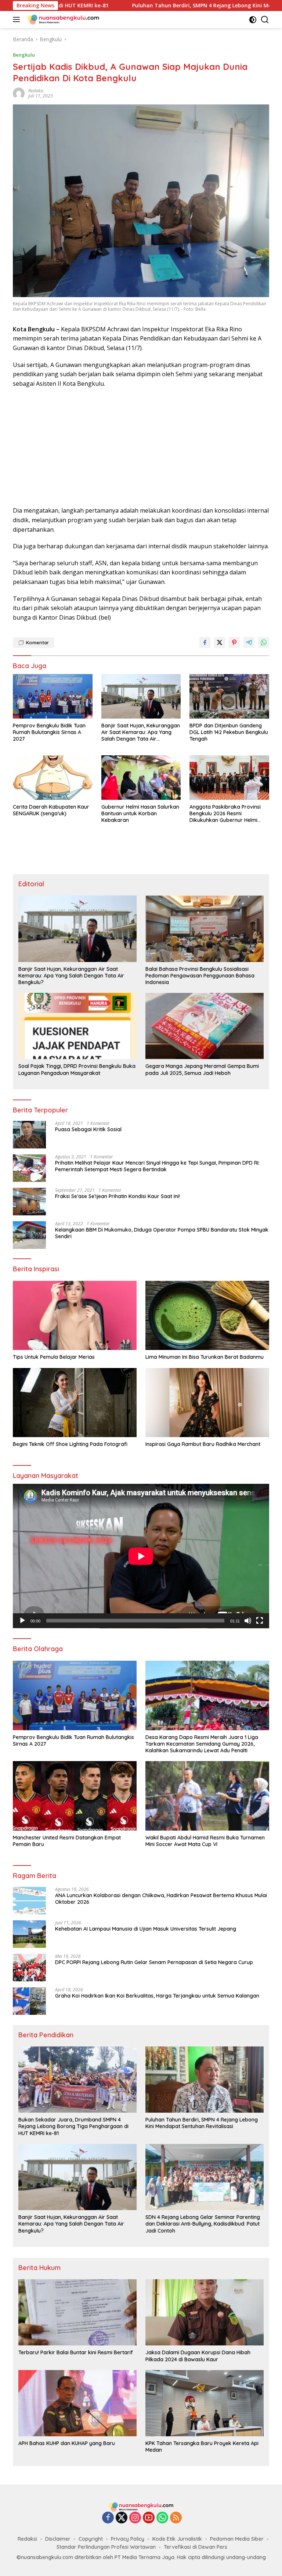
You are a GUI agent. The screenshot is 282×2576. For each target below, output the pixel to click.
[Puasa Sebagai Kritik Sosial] (29, 1135)
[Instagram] (135, 2518)
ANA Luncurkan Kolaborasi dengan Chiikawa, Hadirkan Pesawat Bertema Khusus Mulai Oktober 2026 (161, 1899)
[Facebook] (108, 2518)
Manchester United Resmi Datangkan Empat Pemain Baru (67, 1841)
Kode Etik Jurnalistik (177, 2539)
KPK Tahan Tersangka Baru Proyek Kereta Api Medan (202, 2447)
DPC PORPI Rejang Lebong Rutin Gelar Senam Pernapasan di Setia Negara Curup (154, 1962)
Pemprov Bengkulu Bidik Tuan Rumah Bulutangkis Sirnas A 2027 (49, 732)
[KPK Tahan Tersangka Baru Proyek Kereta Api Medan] (205, 2403)
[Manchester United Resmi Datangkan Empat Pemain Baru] (75, 1796)
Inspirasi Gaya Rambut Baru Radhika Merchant (203, 1444)
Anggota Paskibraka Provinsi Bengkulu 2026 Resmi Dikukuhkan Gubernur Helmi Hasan (225, 814)
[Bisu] (248, 1621)
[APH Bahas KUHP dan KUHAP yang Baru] (77, 2403)
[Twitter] (122, 2518)
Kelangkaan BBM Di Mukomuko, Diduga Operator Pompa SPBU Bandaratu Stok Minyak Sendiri (162, 1233)
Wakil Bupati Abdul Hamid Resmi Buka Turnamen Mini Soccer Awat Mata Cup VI (205, 1841)
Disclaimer (58, 2539)
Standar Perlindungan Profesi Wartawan (106, 2547)
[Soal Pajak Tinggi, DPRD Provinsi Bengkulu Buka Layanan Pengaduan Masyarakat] (77, 1026)
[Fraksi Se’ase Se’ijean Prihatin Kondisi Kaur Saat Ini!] (29, 1202)
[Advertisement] (141, 447)
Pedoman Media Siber (237, 2539)
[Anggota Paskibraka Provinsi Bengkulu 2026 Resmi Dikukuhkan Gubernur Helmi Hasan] (229, 778)
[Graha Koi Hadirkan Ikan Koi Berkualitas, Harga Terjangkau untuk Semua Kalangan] (29, 2001)
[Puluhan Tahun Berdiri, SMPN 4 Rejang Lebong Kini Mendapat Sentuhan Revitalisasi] (205, 2080)
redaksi (36, 91)
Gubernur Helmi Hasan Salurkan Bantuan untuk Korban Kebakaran (140, 813)
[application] (141, 1556)
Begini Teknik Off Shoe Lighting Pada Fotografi (70, 1444)
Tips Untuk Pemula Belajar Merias (54, 1357)
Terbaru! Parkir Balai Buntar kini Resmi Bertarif (76, 2352)
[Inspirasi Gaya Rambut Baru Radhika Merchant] (207, 1403)
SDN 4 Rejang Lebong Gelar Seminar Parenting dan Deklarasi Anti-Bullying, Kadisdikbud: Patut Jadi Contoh (203, 2224)
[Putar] (22, 1621)
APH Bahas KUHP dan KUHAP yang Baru (67, 2443)
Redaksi (27, 2539)
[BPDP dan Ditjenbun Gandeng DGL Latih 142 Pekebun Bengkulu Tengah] (229, 696)
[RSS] (176, 2518)
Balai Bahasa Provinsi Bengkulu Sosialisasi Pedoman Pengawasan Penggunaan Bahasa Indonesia (200, 976)
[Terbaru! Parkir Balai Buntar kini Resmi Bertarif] (77, 2312)
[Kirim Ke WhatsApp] (264, 642)
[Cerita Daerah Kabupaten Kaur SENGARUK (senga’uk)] (53, 778)
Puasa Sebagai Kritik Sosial (88, 1129)
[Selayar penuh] (260, 1621)
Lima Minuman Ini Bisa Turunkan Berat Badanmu (205, 1357)
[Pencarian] (265, 20)
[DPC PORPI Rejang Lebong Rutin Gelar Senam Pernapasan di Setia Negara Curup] (29, 1968)
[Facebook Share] (205, 642)
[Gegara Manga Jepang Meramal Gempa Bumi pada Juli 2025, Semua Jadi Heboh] (205, 1026)
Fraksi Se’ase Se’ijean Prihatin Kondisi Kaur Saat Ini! (117, 1196)
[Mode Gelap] (253, 20)
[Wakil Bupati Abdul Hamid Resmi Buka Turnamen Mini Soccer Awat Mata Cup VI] (207, 1796)
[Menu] (18, 19)
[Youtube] (149, 2518)
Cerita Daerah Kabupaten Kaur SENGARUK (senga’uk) (51, 810)
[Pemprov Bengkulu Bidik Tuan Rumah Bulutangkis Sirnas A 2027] (53, 696)
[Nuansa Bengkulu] (62, 19)
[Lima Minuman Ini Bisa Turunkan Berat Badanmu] (207, 1316)
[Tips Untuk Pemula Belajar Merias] (75, 1316)
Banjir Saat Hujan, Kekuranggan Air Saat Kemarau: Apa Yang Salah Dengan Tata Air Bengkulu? (141, 732)
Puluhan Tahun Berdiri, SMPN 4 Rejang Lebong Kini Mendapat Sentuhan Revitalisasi (140, 6)
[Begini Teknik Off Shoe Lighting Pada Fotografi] (75, 1403)
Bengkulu (24, 55)
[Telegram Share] (249, 642)
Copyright (91, 2539)
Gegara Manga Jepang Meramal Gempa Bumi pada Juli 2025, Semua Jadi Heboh (202, 1069)
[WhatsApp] (162, 2518)
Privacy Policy (128, 2539)
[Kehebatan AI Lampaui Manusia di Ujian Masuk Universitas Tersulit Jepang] (29, 1934)
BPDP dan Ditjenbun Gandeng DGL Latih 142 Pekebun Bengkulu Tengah (229, 732)
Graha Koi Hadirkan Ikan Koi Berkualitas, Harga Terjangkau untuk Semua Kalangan (157, 1996)
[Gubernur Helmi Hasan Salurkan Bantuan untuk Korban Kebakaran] (141, 778)
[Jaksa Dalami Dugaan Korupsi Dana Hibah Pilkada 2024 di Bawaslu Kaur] (205, 2312)
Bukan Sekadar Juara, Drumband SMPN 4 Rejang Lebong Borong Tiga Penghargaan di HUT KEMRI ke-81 (73, 2126)
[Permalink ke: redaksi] (19, 93)
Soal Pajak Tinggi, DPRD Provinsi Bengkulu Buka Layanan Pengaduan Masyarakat (77, 1069)
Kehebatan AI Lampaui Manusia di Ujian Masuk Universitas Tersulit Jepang (146, 1929)
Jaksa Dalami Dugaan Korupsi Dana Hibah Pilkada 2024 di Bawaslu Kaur (198, 2356)
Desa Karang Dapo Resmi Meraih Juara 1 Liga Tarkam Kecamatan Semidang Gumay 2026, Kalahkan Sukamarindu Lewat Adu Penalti (202, 1744)
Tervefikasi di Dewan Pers (196, 2547)
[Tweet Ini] (220, 642)
